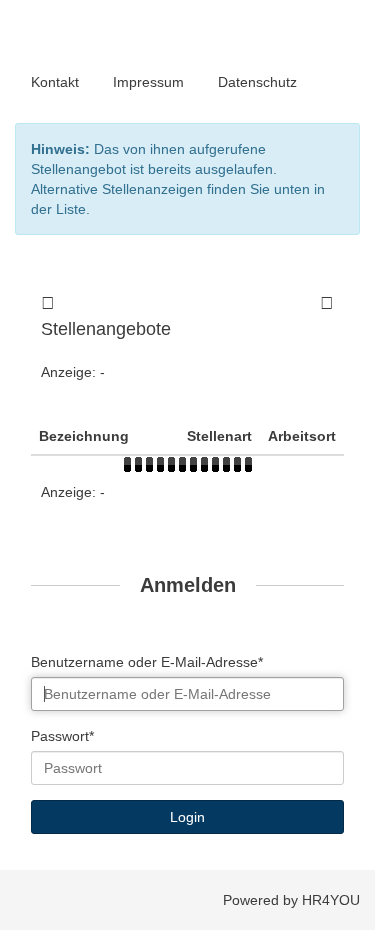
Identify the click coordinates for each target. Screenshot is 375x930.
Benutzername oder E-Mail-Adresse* (147, 662)
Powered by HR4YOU (291, 900)
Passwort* (62, 736)
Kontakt (55, 82)
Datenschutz (257, 82)
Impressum (148, 82)
